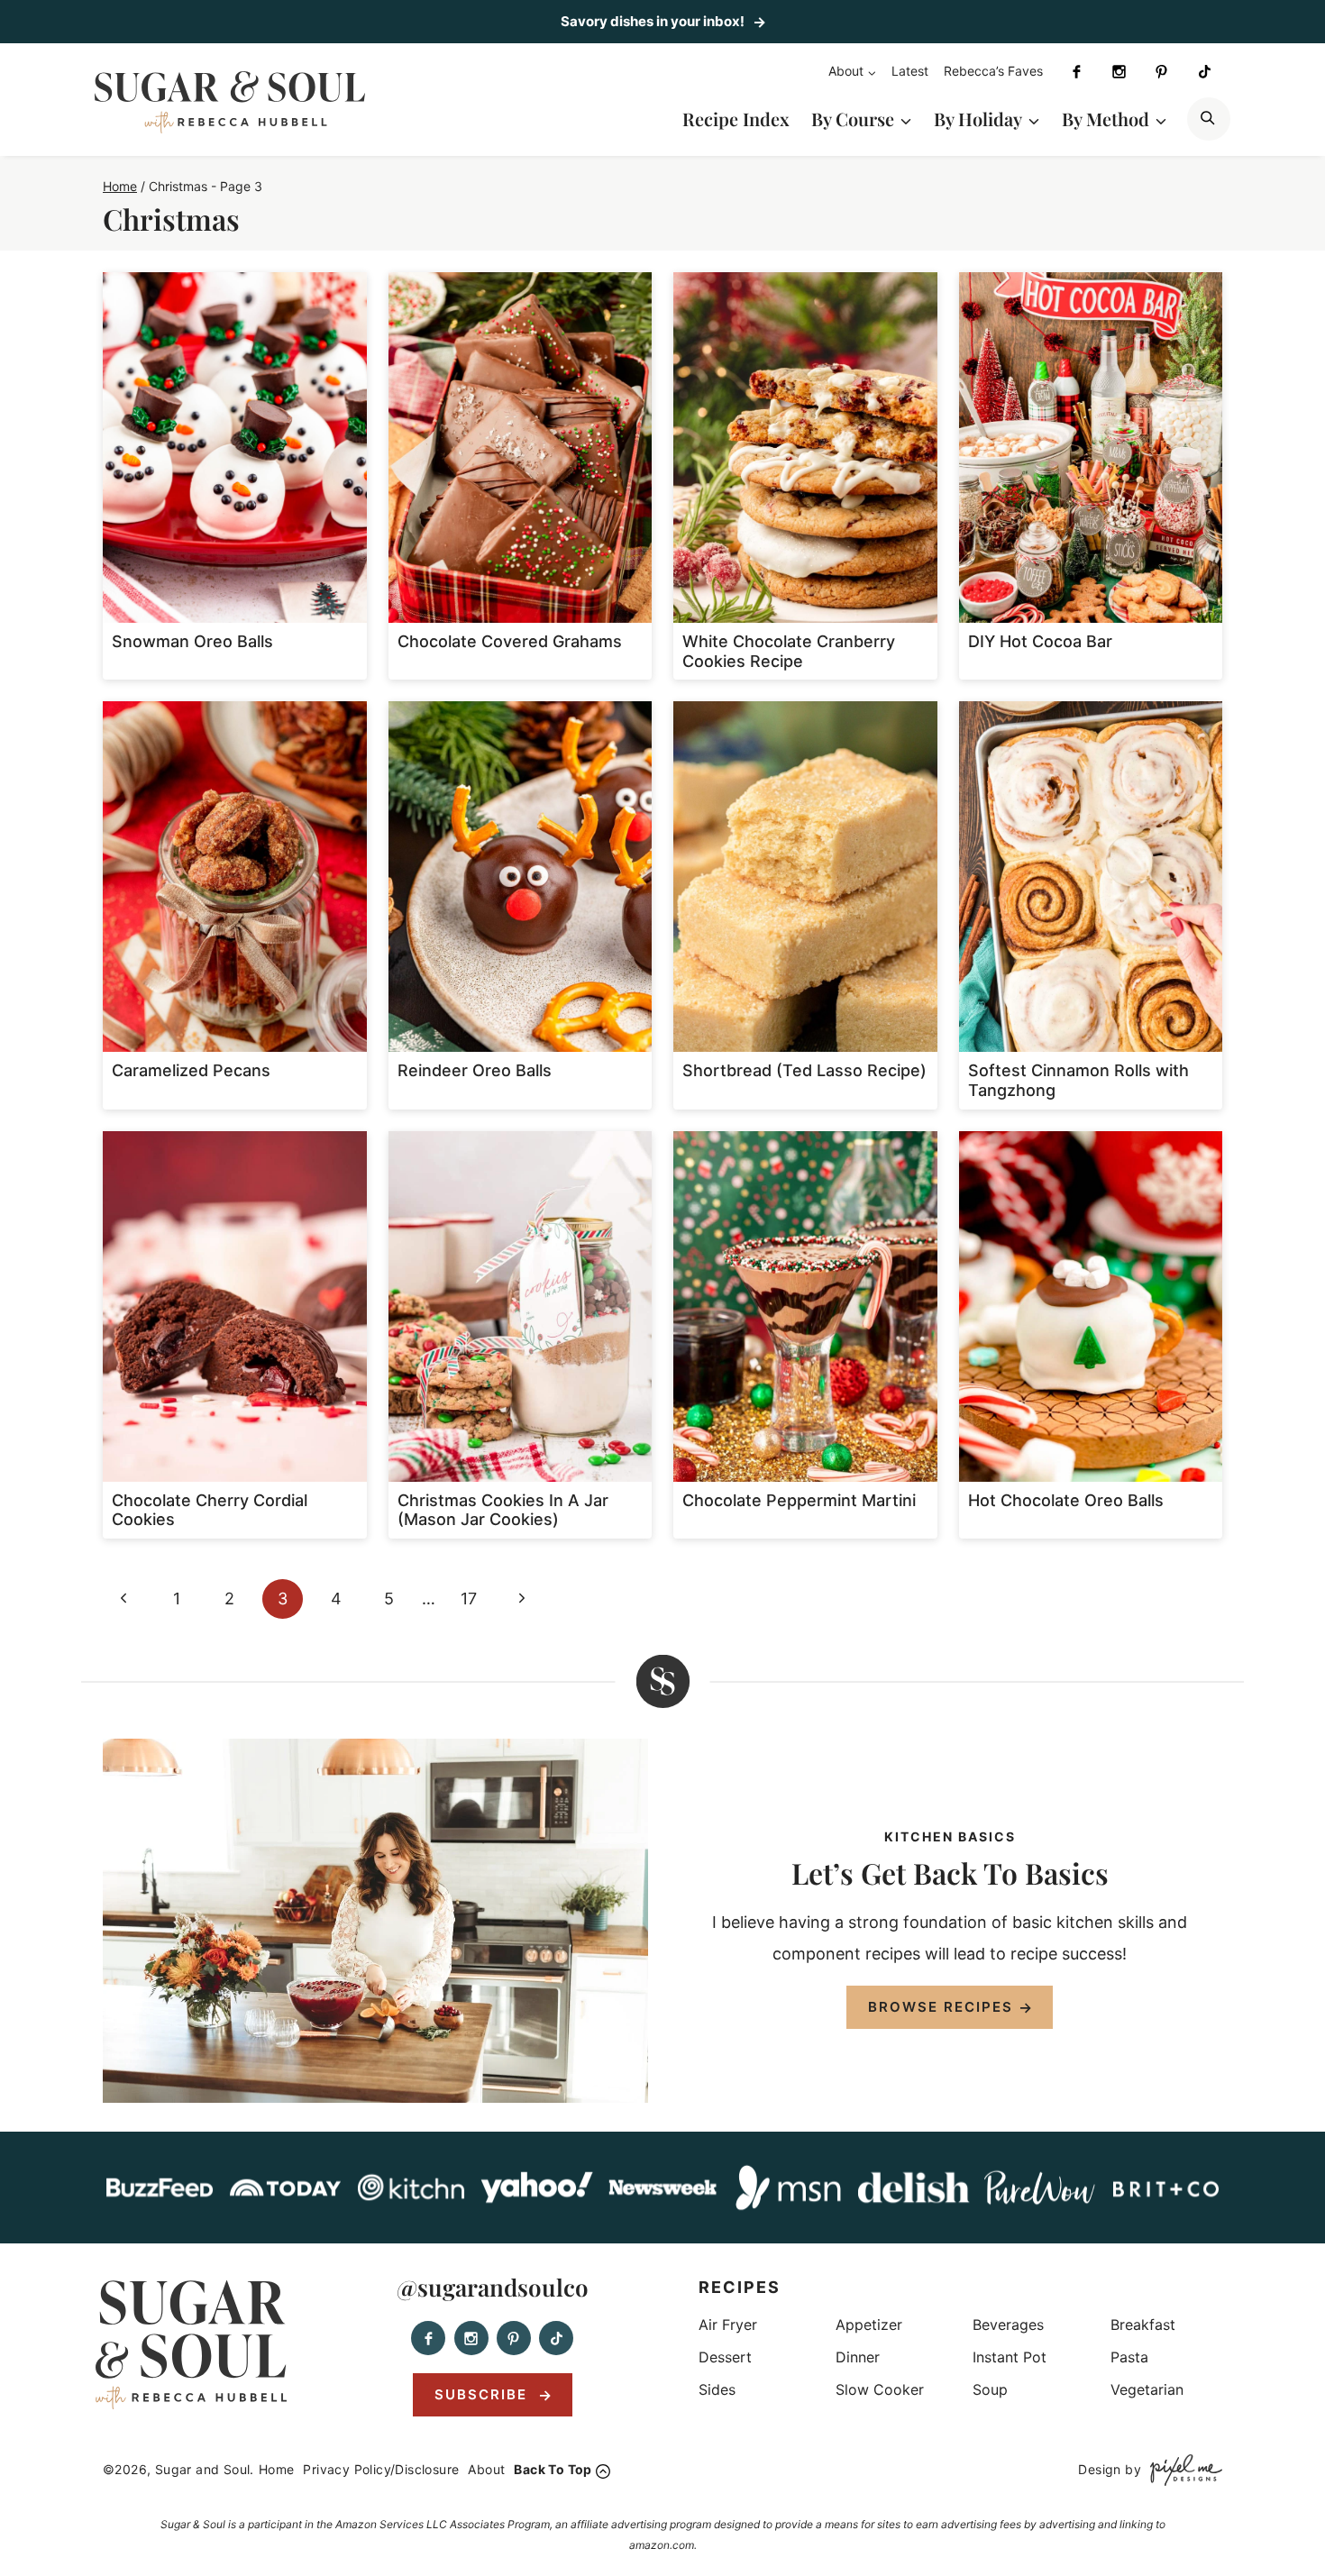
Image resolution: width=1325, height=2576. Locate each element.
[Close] (971, 1117)
